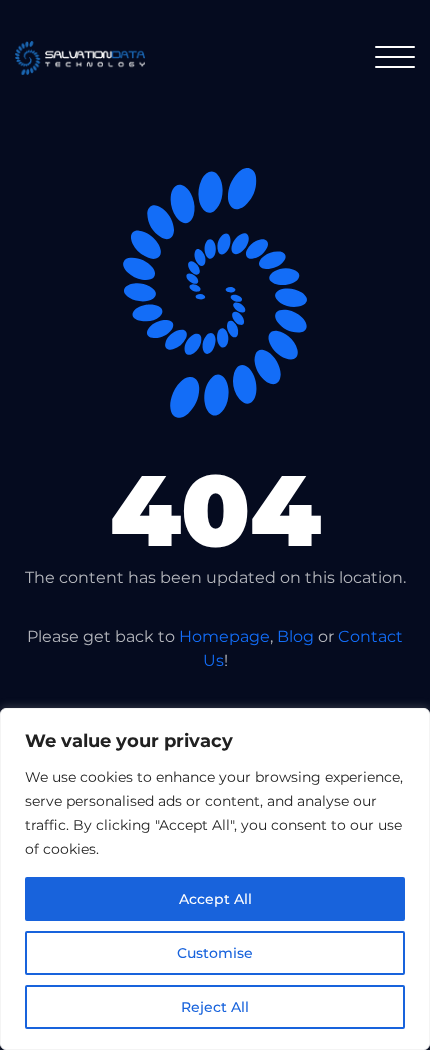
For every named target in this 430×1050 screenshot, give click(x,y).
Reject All (215, 1007)
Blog (295, 636)
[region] (215, 879)
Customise (215, 953)
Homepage (224, 636)
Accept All (215, 899)
